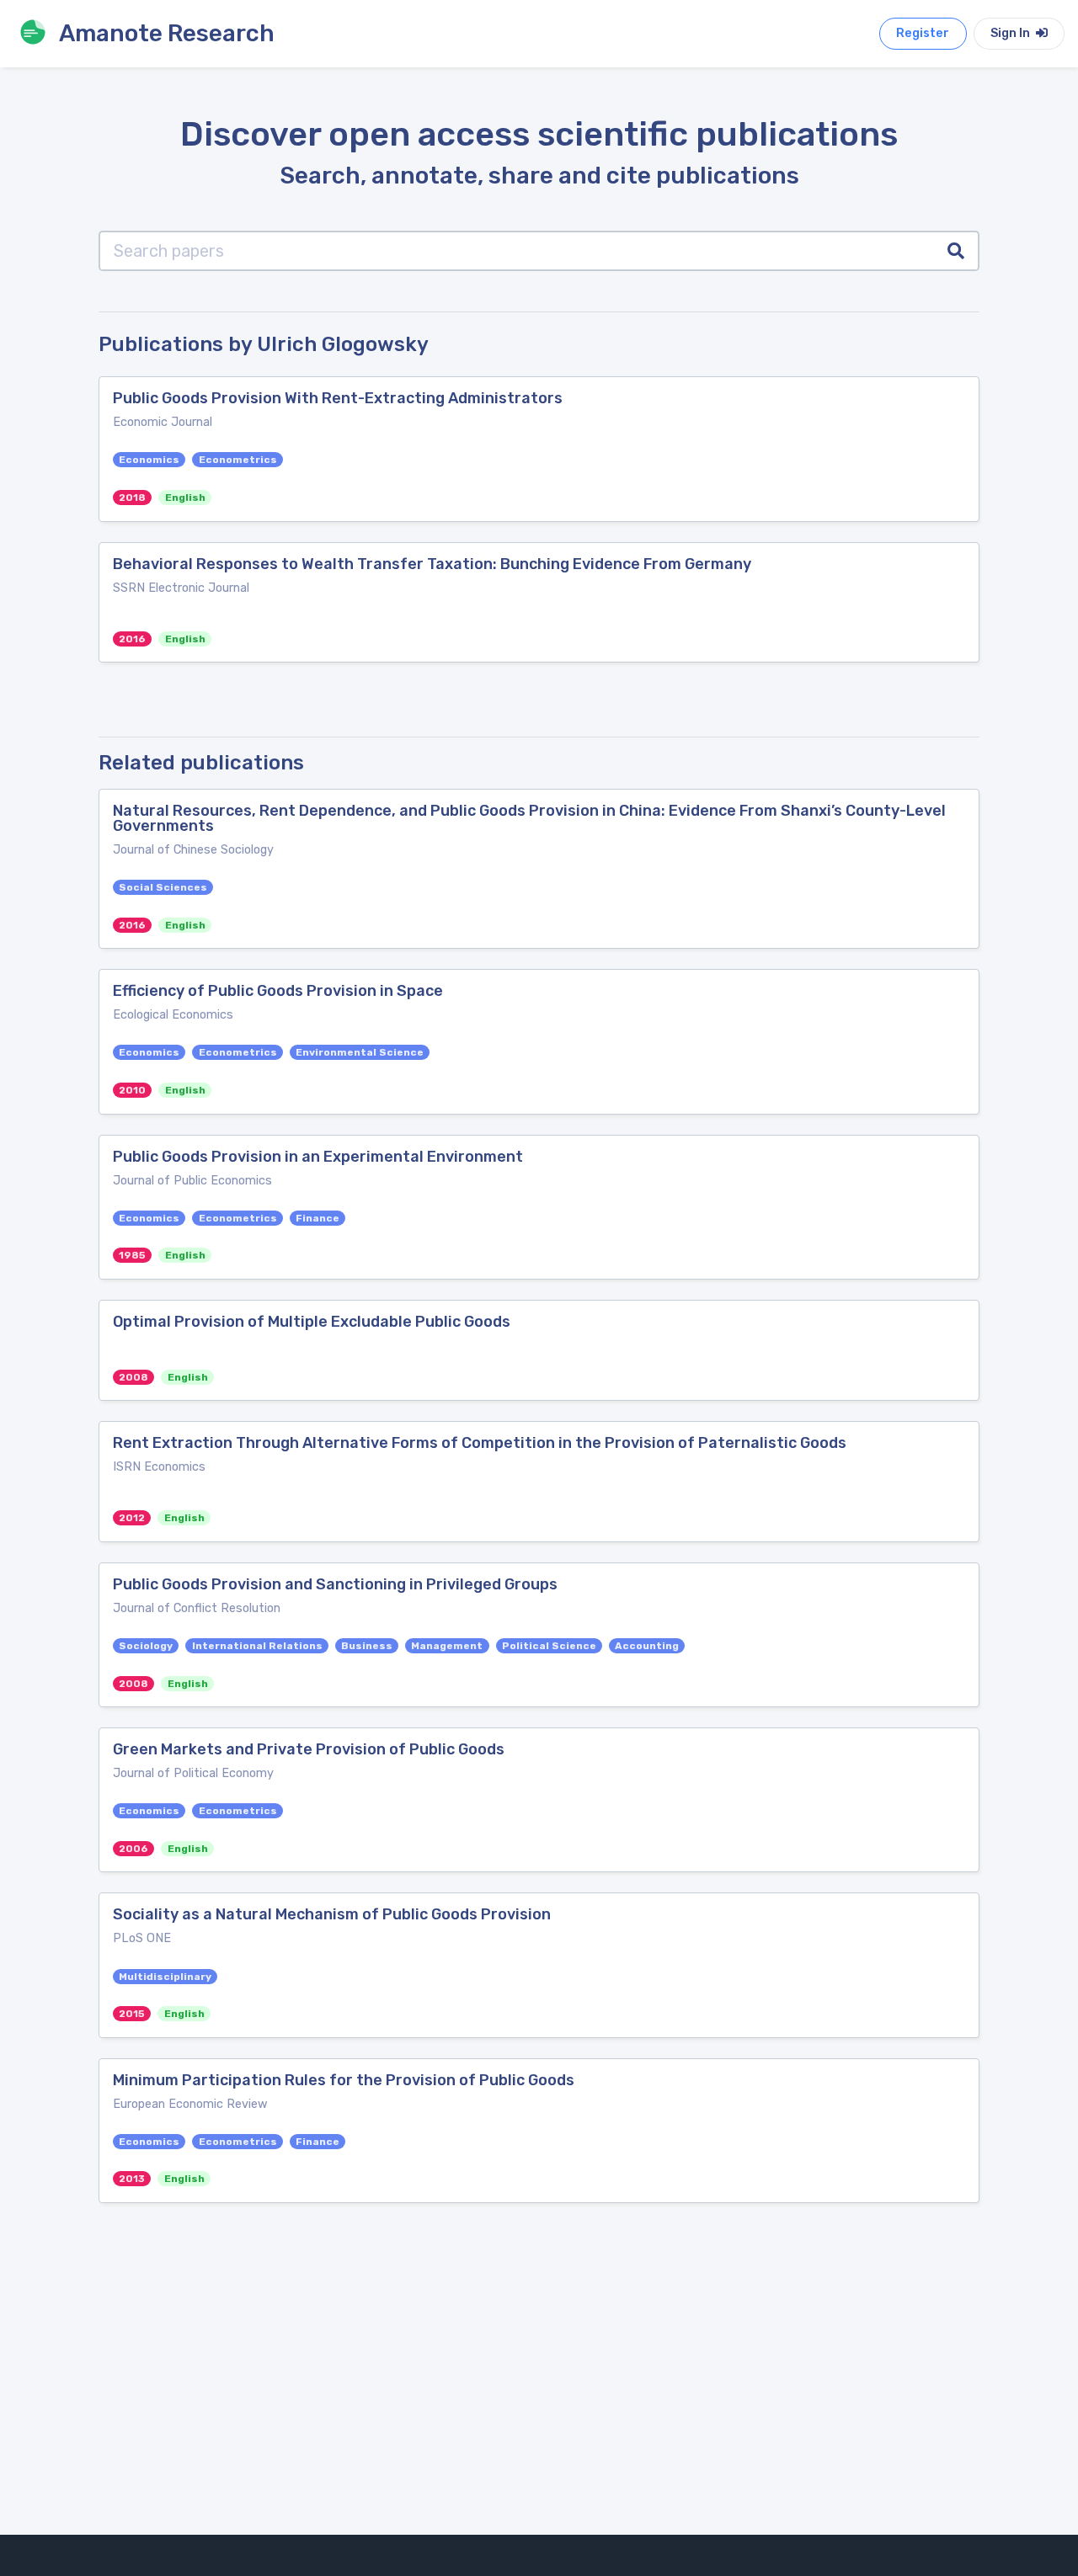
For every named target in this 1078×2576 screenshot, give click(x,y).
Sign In (1011, 33)
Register (923, 33)
